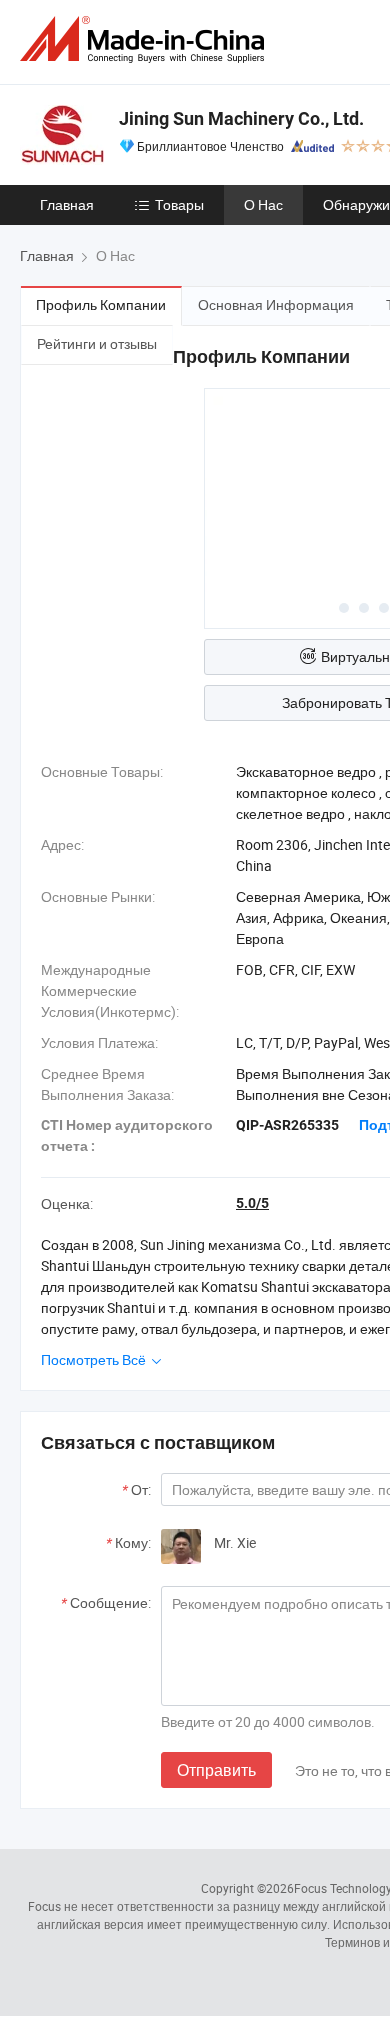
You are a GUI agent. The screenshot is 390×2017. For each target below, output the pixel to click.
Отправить (216, 1770)
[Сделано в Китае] (146, 39)
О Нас (263, 204)
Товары (179, 204)
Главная (67, 204)
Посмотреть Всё (95, 1359)
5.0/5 (252, 1203)
